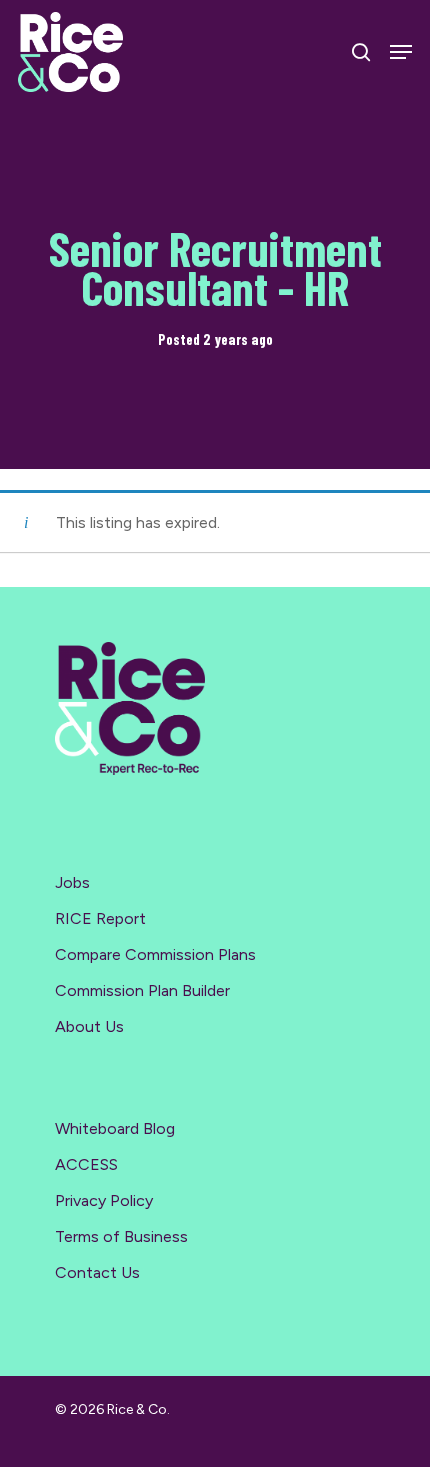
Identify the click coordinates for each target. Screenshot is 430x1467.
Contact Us (97, 1272)
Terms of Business (121, 1236)
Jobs (72, 882)
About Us (89, 1026)
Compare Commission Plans (155, 954)
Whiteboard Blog (115, 1128)
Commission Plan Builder (142, 990)
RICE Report (100, 918)
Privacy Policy (104, 1200)
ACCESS (86, 1164)
